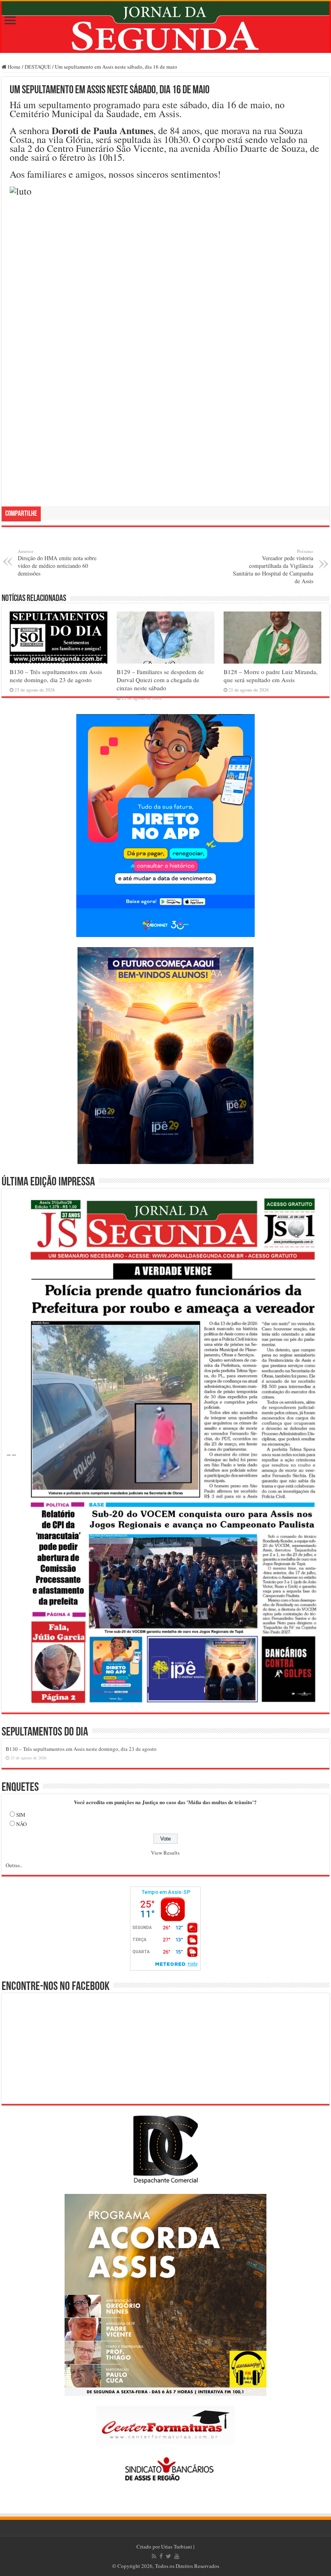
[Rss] (154, 2556)
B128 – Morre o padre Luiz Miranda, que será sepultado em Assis (271, 676)
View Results (165, 1853)
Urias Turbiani (177, 2547)
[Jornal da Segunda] (165, 27)
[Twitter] (169, 2556)
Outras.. (14, 1865)
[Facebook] (161, 2556)
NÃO (21, 1824)
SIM (21, 1815)
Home (14, 67)
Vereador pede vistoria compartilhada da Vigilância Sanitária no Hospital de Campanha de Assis (273, 566)
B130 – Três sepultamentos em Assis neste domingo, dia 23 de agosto (56, 676)
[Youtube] (177, 2556)
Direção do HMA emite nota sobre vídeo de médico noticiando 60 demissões (57, 563)
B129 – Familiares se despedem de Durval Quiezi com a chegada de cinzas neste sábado (160, 680)
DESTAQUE (38, 67)
